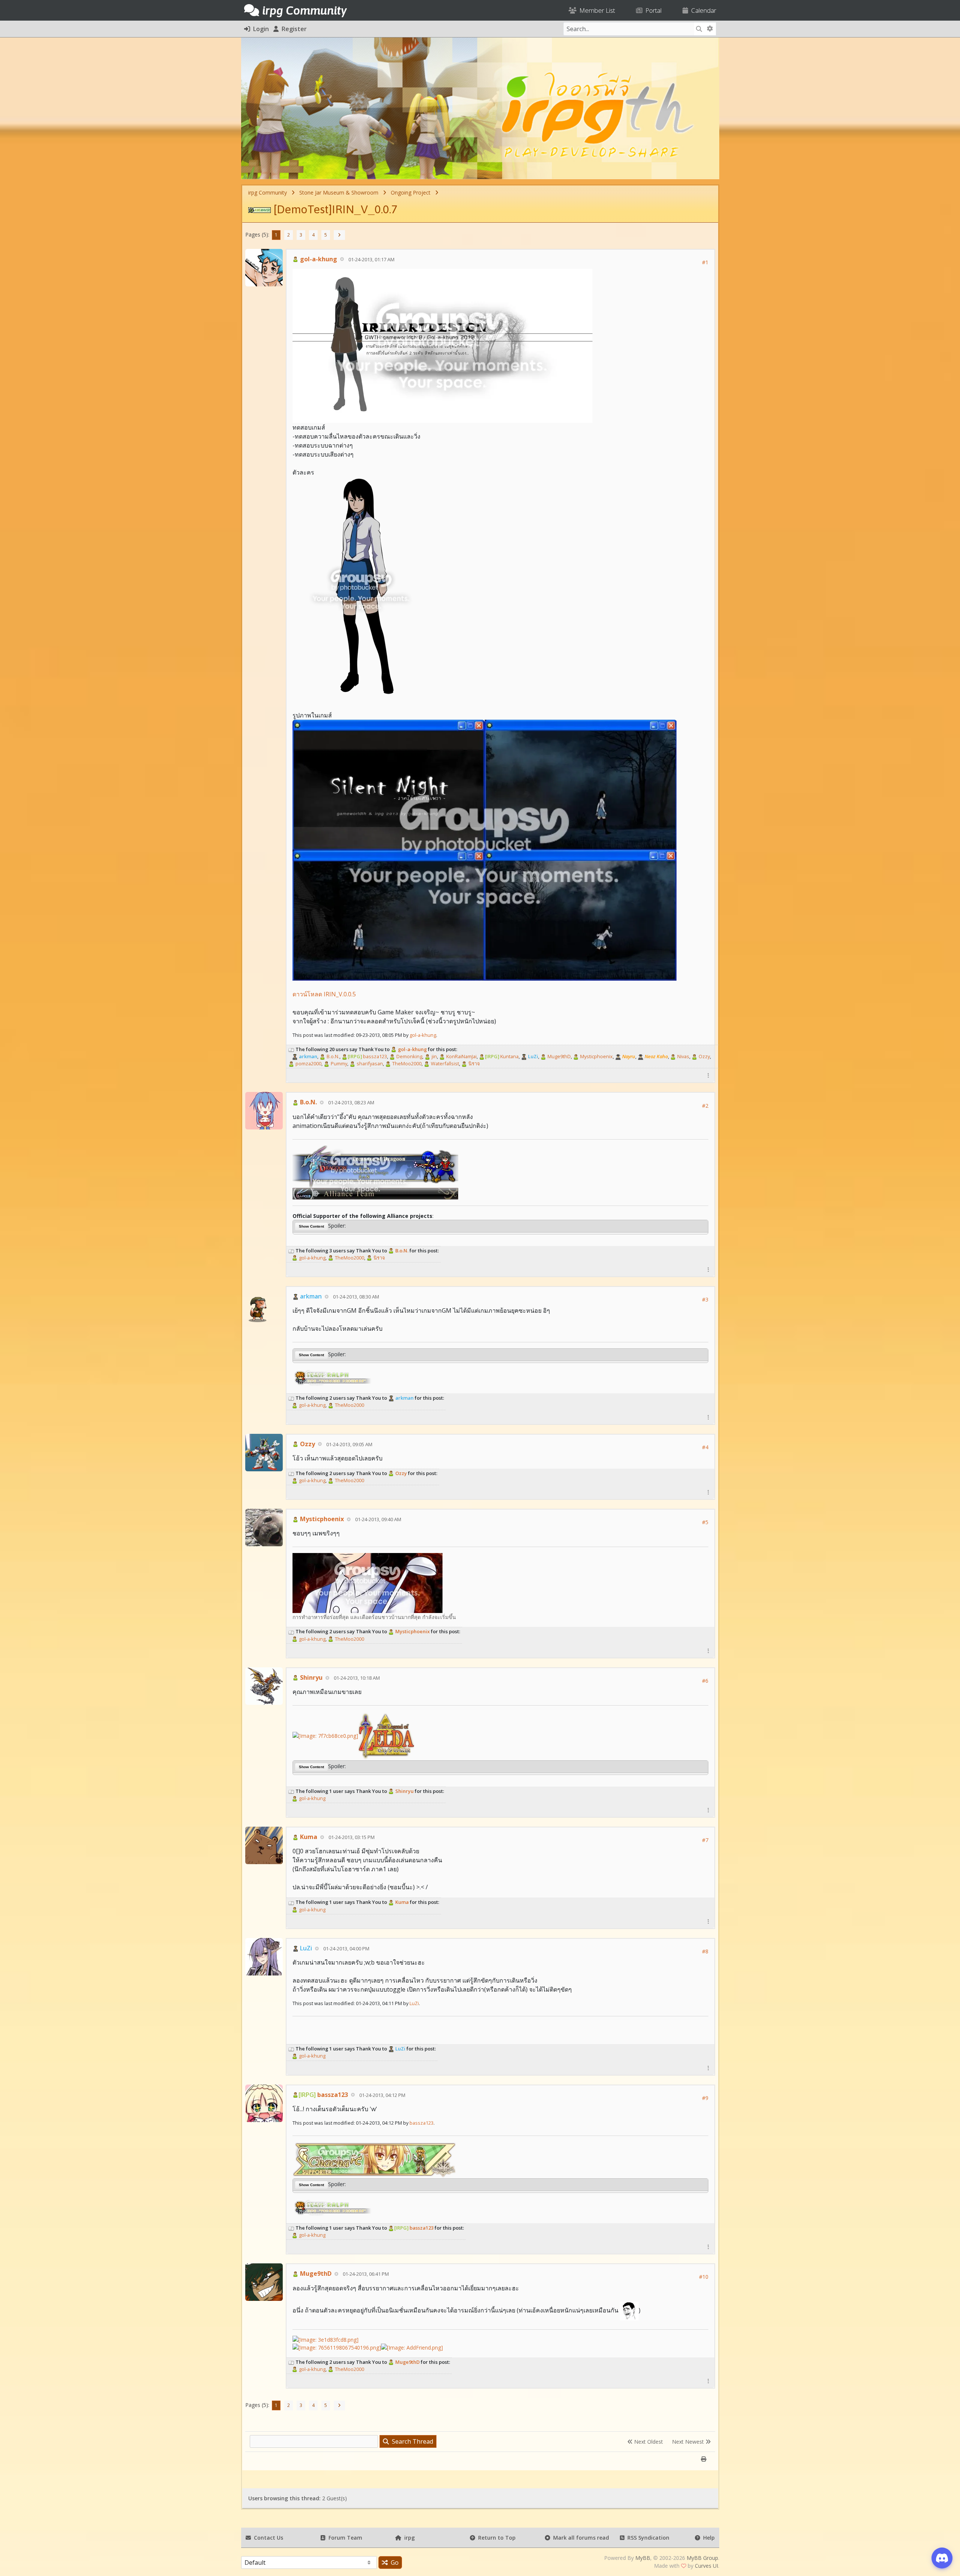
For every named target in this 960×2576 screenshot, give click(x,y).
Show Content (311, 1226)
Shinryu (310, 1677)
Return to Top (495, 2538)
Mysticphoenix (596, 1056)
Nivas (683, 1056)
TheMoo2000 (406, 1063)
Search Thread (411, 2441)
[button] (708, 1075)
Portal (652, 10)
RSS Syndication (647, 2538)
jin (434, 1056)
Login (259, 29)
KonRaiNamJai (461, 1056)
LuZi (414, 2003)
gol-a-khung (318, 259)
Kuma (308, 1837)
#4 (705, 1447)
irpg (408, 2538)
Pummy (338, 1063)
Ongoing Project (411, 192)
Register (293, 29)
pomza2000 (308, 1063)
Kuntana (502, 1056)
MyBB (643, 2558)
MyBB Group (702, 2558)
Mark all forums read (580, 2538)
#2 (705, 1106)
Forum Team (344, 2538)
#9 (705, 2098)
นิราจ (474, 1063)
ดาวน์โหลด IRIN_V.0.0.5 (324, 994)
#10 (704, 2277)
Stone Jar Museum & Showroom (339, 192)
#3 (705, 1299)
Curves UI (706, 2566)
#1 (705, 262)
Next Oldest (648, 2442)
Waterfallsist (444, 1063)
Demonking (409, 1056)
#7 (705, 1840)
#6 (705, 1681)
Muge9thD (559, 1056)
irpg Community (268, 192)
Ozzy (704, 1056)
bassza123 (367, 1056)
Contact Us (267, 2538)
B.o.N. (332, 1056)
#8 (705, 1951)
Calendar (702, 10)
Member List (596, 10)
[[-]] (291, 1049)
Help (707, 2538)
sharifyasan (369, 1063)
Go (393, 2563)
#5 (705, 1522)
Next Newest (689, 2442)
